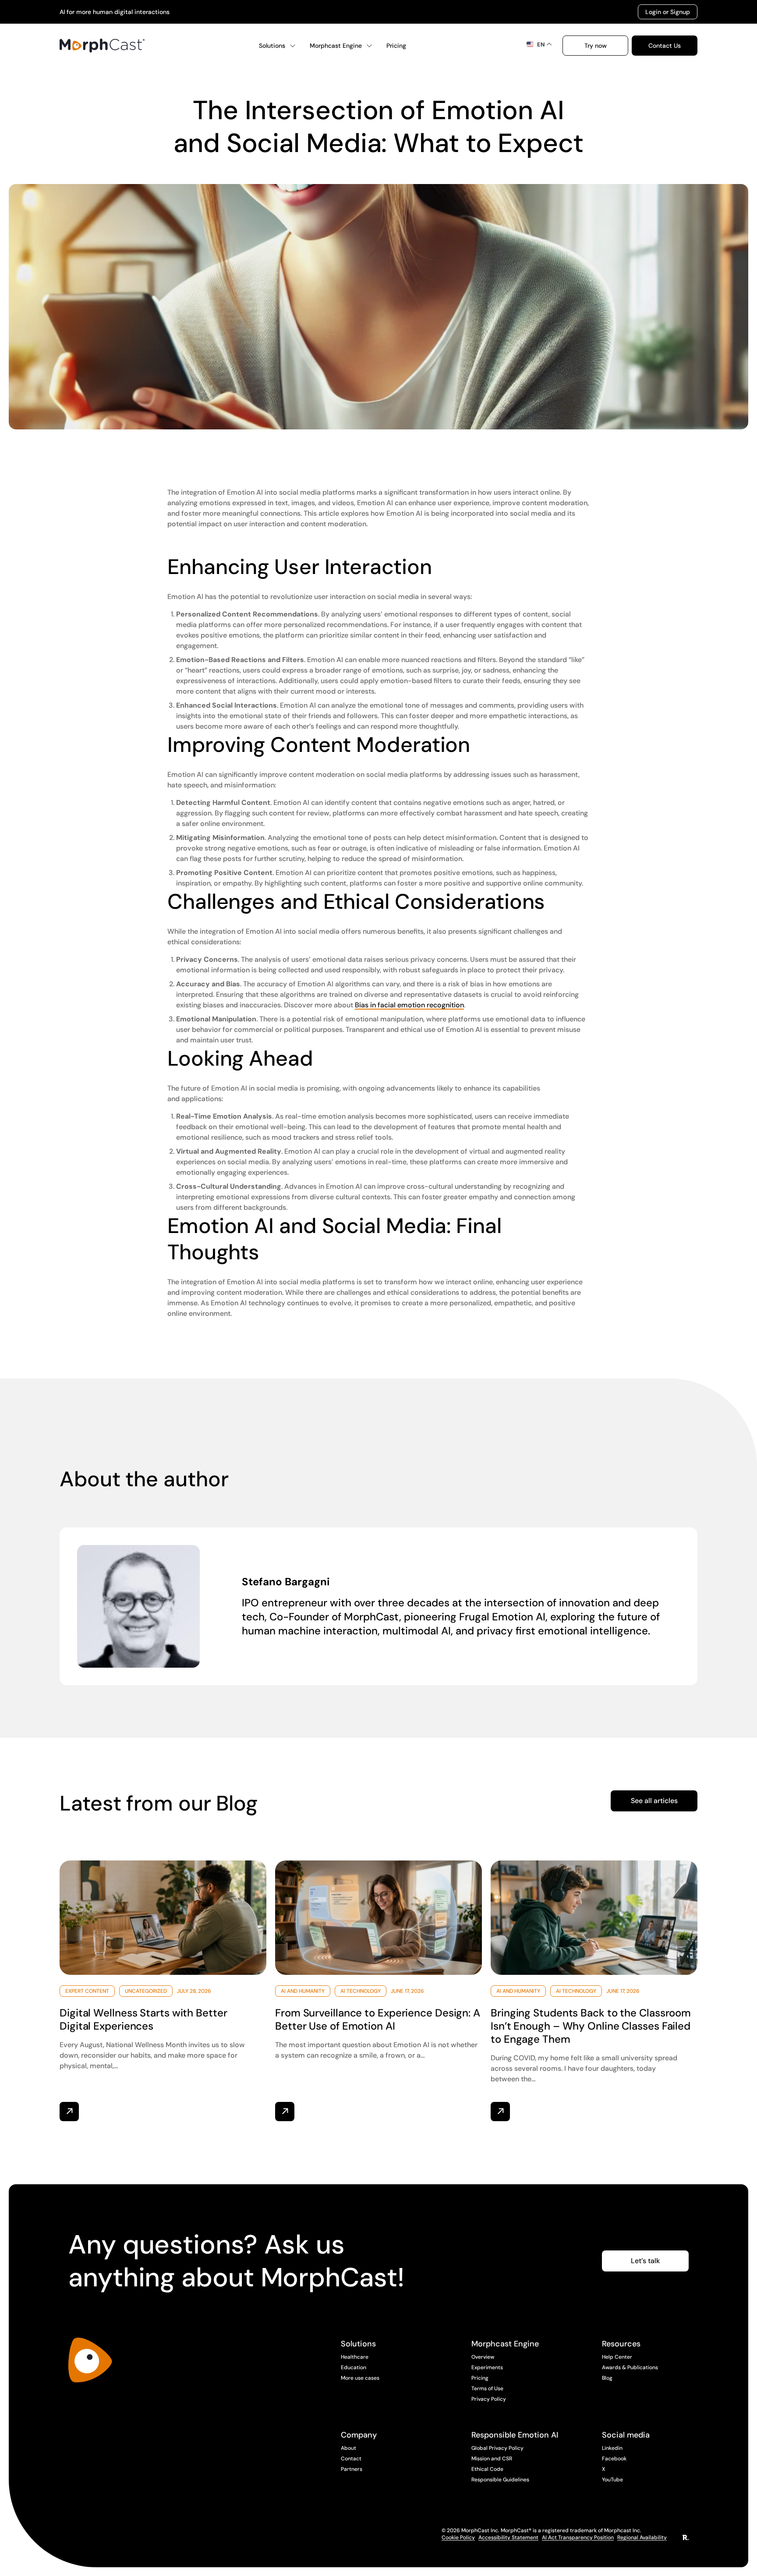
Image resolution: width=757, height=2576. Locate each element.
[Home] (102, 46)
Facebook (614, 2459)
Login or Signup (668, 12)
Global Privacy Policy (497, 2448)
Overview (483, 2357)
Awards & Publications (630, 2367)
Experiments (487, 2367)
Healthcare (355, 2357)
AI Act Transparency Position (578, 2537)
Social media (626, 2435)
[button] (595, 46)
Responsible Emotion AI (515, 2435)
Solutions (272, 46)
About (348, 2448)
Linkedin (612, 2448)
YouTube (612, 2480)
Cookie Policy (458, 2537)
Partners (352, 2469)
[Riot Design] (686, 2538)
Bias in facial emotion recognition (409, 1005)
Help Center (617, 2357)
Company (359, 2435)
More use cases (360, 2378)
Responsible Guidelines (500, 2480)
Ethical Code (487, 2469)
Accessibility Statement (508, 2537)
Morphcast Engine (336, 46)
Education (354, 2367)
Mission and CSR (492, 2459)
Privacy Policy (489, 2399)
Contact (351, 2459)
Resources (621, 2344)
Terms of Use (487, 2388)
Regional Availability (642, 2537)
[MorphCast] (90, 2360)
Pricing (396, 46)
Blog (607, 2378)
